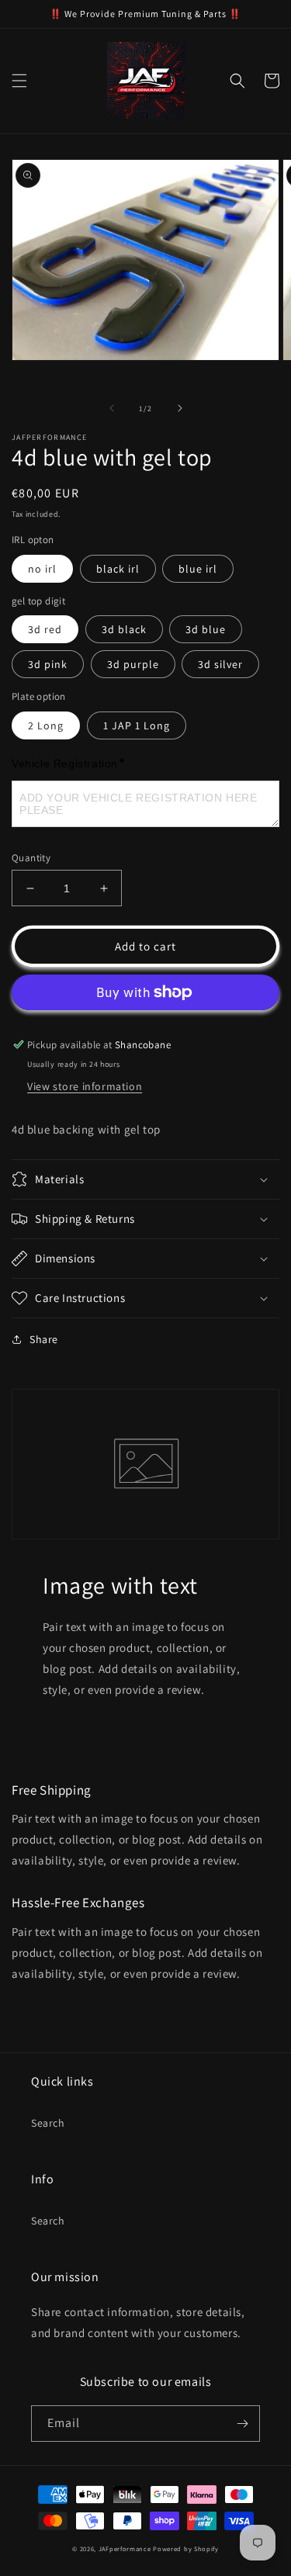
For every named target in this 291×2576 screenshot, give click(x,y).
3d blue (206, 629)
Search (48, 2123)
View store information (85, 1086)
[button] (19, 81)
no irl (42, 569)
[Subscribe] (242, 2424)
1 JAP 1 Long (137, 725)
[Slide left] (112, 408)
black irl (118, 569)
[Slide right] (180, 408)
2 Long (46, 725)
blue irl (198, 569)
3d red (45, 629)
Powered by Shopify (186, 2548)
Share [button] (44, 1339)
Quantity (31, 858)
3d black (124, 629)
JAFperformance (125, 2548)
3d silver (220, 664)
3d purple (133, 664)
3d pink (48, 664)
